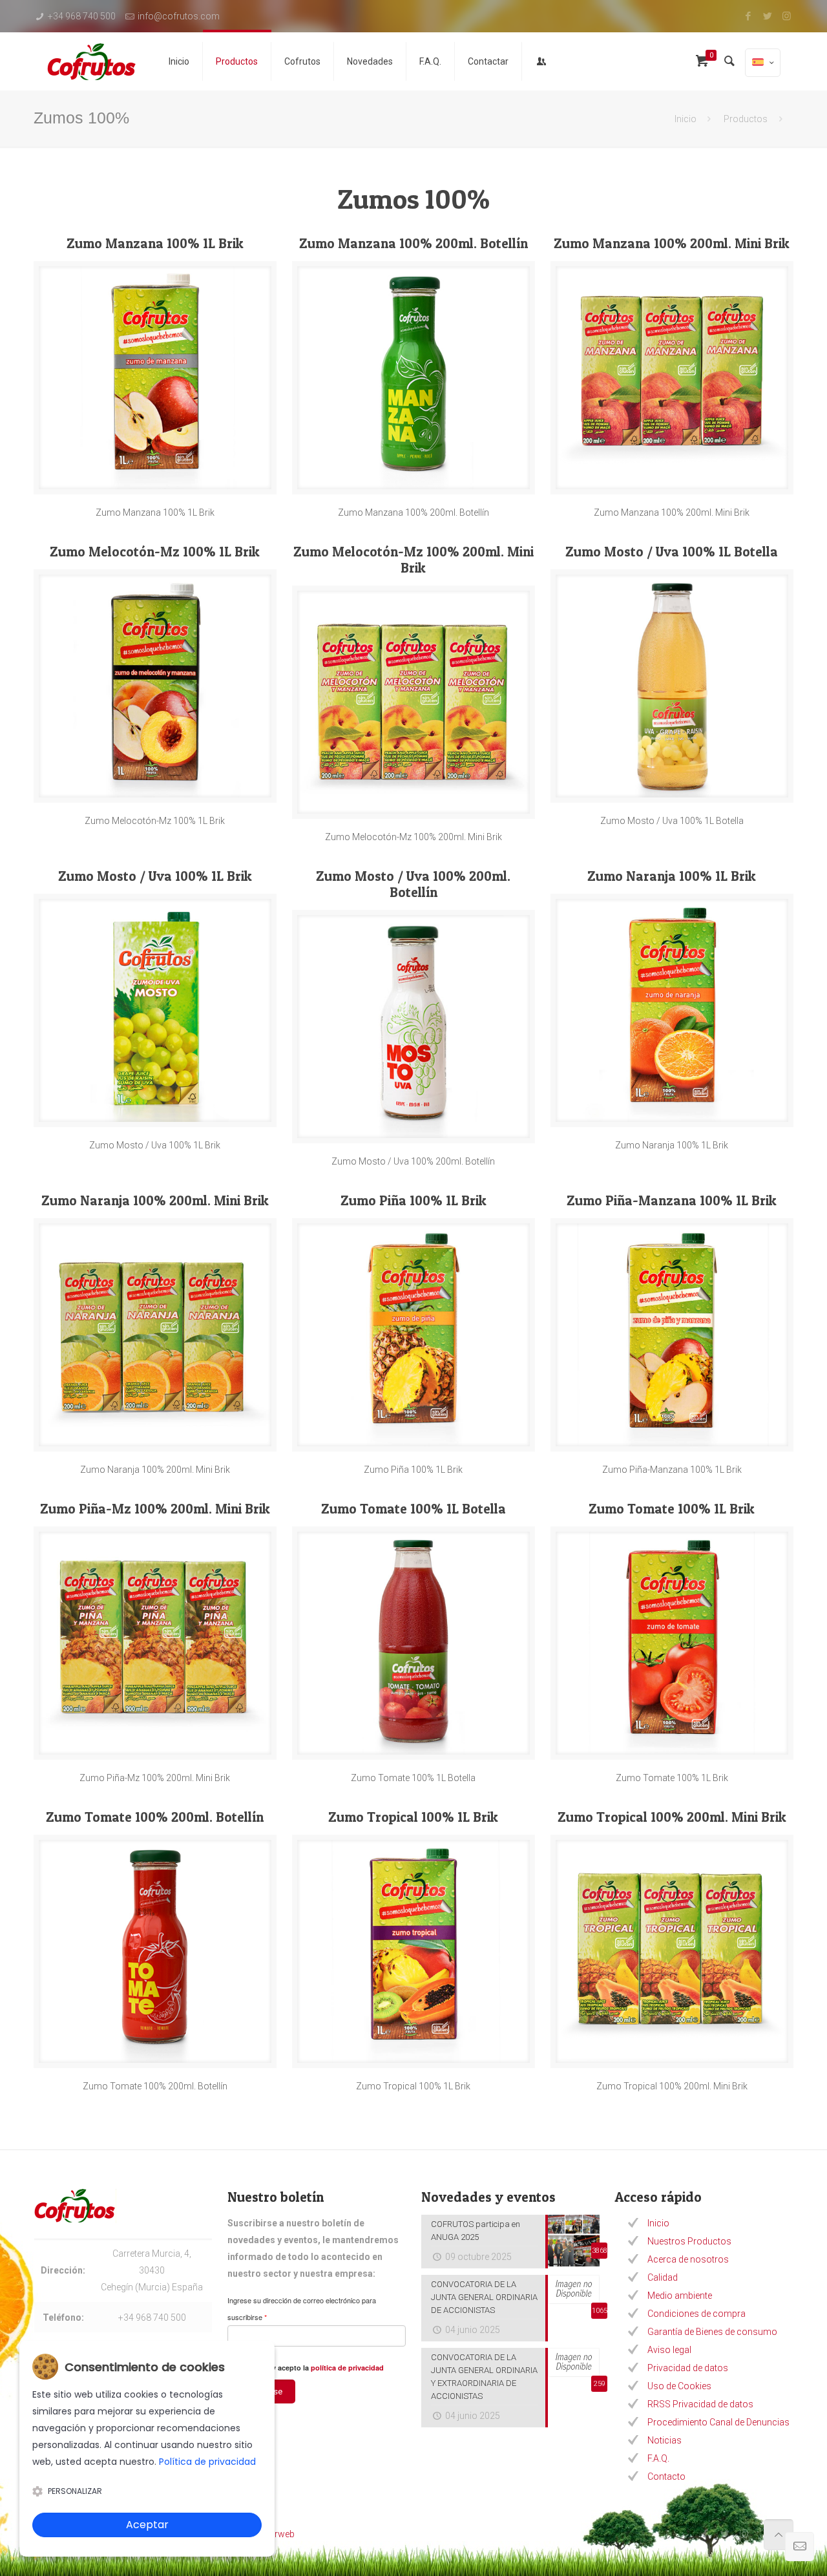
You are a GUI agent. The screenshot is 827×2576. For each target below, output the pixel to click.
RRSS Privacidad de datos (700, 2404)
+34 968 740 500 (82, 16)
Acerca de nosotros (688, 2259)
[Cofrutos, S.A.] (91, 61)
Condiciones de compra (696, 2314)
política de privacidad (347, 2368)
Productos (746, 119)
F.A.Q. (658, 2458)
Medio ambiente (680, 2296)
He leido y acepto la (312, 2368)
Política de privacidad (207, 2462)
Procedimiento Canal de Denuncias (718, 2422)
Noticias (665, 2440)
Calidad (663, 2277)
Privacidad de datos (688, 2368)
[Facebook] (748, 16)
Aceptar (147, 2525)
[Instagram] (787, 16)
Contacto (666, 2476)
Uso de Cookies (679, 2386)
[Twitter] (767, 16)
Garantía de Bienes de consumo (712, 2332)
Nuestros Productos (689, 2241)
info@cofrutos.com (179, 16)
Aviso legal (669, 2350)
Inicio (686, 119)
